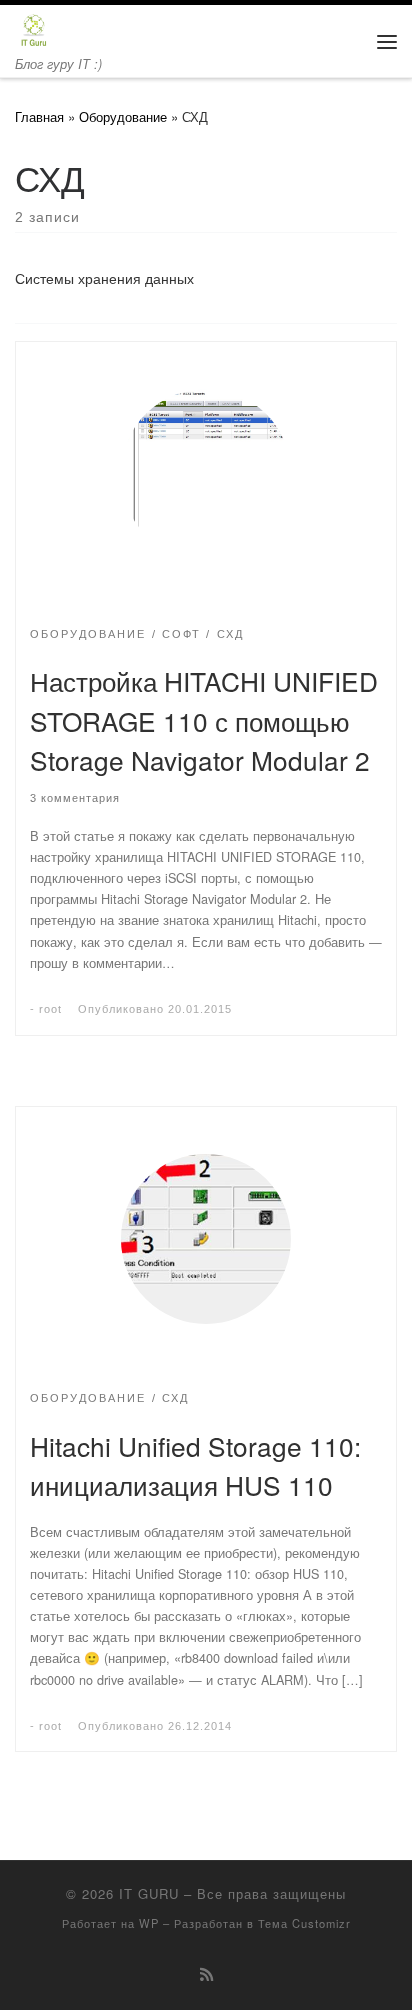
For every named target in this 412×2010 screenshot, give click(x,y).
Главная (39, 116)
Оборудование (123, 116)
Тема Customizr (304, 1923)
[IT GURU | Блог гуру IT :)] (33, 28)
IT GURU (149, 1893)
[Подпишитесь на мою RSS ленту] (206, 1974)
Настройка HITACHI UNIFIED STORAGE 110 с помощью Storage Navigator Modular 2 (204, 720)
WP (149, 1923)
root (50, 1009)
